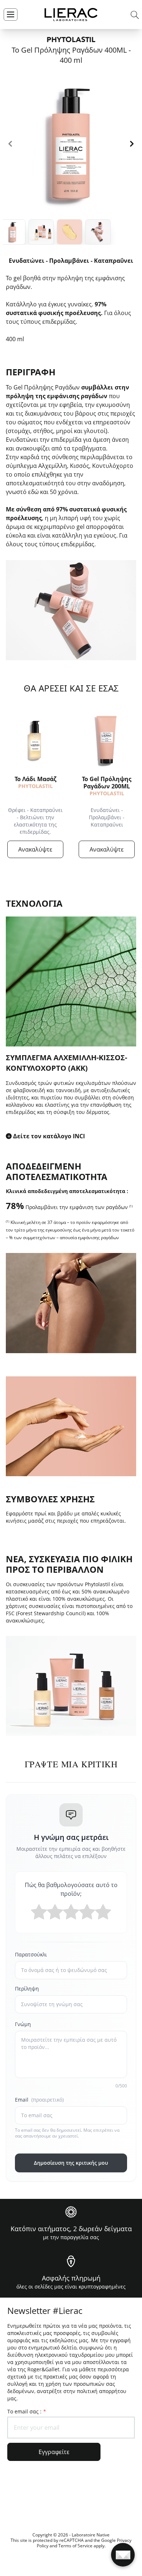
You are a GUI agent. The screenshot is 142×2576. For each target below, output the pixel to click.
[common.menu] (11, 15)
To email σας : (27, 2411)
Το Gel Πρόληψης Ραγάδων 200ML (107, 783)
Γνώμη (23, 2024)
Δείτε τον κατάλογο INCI (49, 1136)
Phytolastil (35, 786)
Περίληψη (27, 1989)
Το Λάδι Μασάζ (35, 779)
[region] (71, 144)
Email (39, 2100)
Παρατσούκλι (31, 1954)
